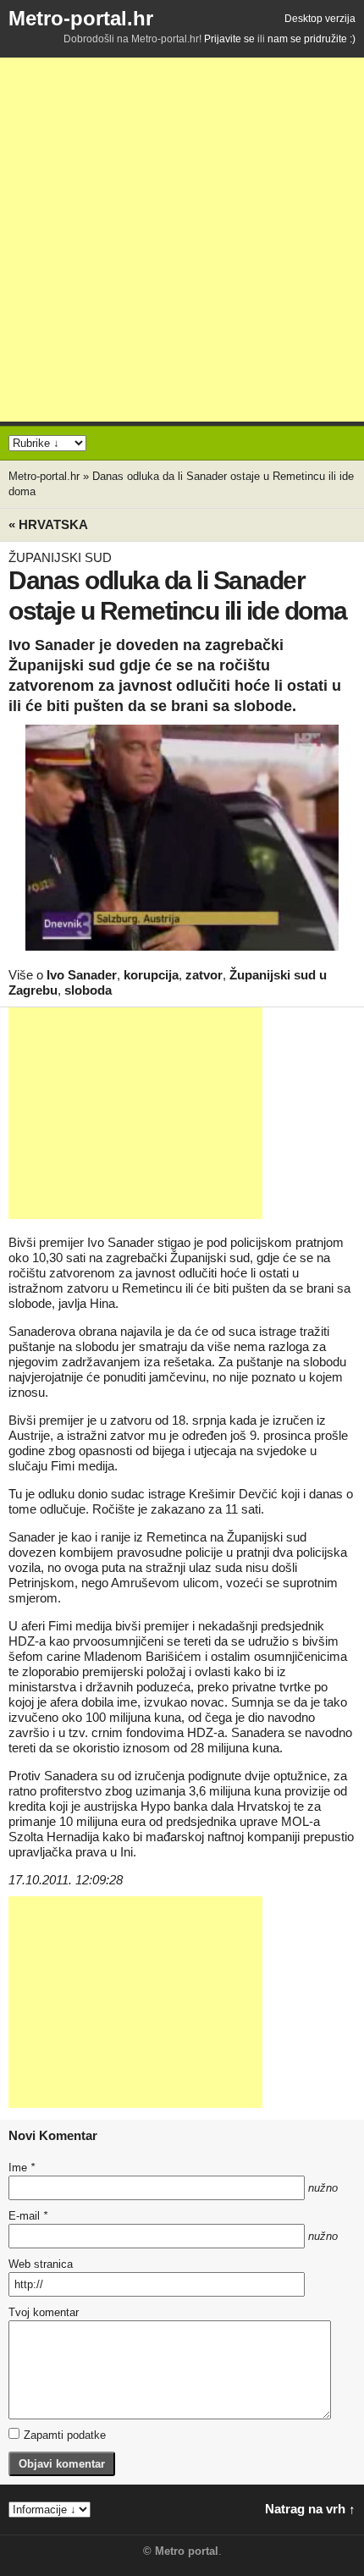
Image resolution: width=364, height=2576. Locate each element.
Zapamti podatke (65, 2435)
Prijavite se (229, 39)
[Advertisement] (182, 240)
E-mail (28, 2216)
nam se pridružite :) (312, 39)
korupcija (151, 975)
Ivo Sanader (82, 975)
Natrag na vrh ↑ (310, 2509)
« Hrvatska (48, 524)
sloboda (88, 990)
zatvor (204, 975)
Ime (22, 2168)
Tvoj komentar (44, 2312)
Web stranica (41, 2264)
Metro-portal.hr (81, 18)
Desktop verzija (320, 19)
